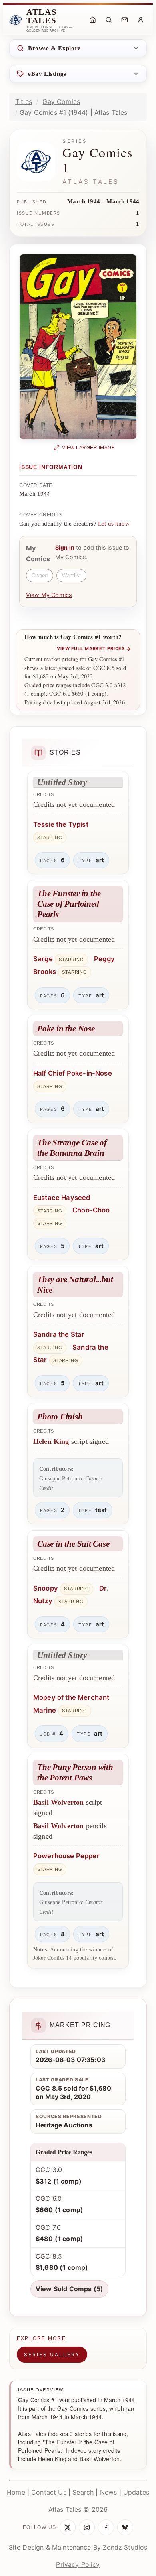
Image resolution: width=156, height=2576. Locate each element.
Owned (40, 575)
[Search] (108, 20)
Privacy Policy (78, 2564)
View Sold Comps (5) (69, 2289)
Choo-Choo (91, 1210)
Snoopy (46, 1588)
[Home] (92, 20)
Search (83, 2492)
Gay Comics (61, 101)
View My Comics (49, 595)
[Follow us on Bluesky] (125, 2527)
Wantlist (71, 575)
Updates (136, 2492)
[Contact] (124, 20)
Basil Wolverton (58, 1802)
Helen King (51, 1441)
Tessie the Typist (61, 824)
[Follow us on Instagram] (87, 2527)
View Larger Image (89, 448)
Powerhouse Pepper (66, 1856)
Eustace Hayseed (62, 1198)
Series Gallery (52, 2354)
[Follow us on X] (68, 2527)
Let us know (114, 524)
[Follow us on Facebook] (106, 2527)
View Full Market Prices (94, 649)
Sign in (65, 547)
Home (16, 2492)
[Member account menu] (140, 20)
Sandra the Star (59, 1334)
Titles (24, 101)
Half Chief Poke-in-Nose (73, 1073)
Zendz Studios (125, 2547)
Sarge (43, 959)
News (109, 2492)
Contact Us (49, 2492)
